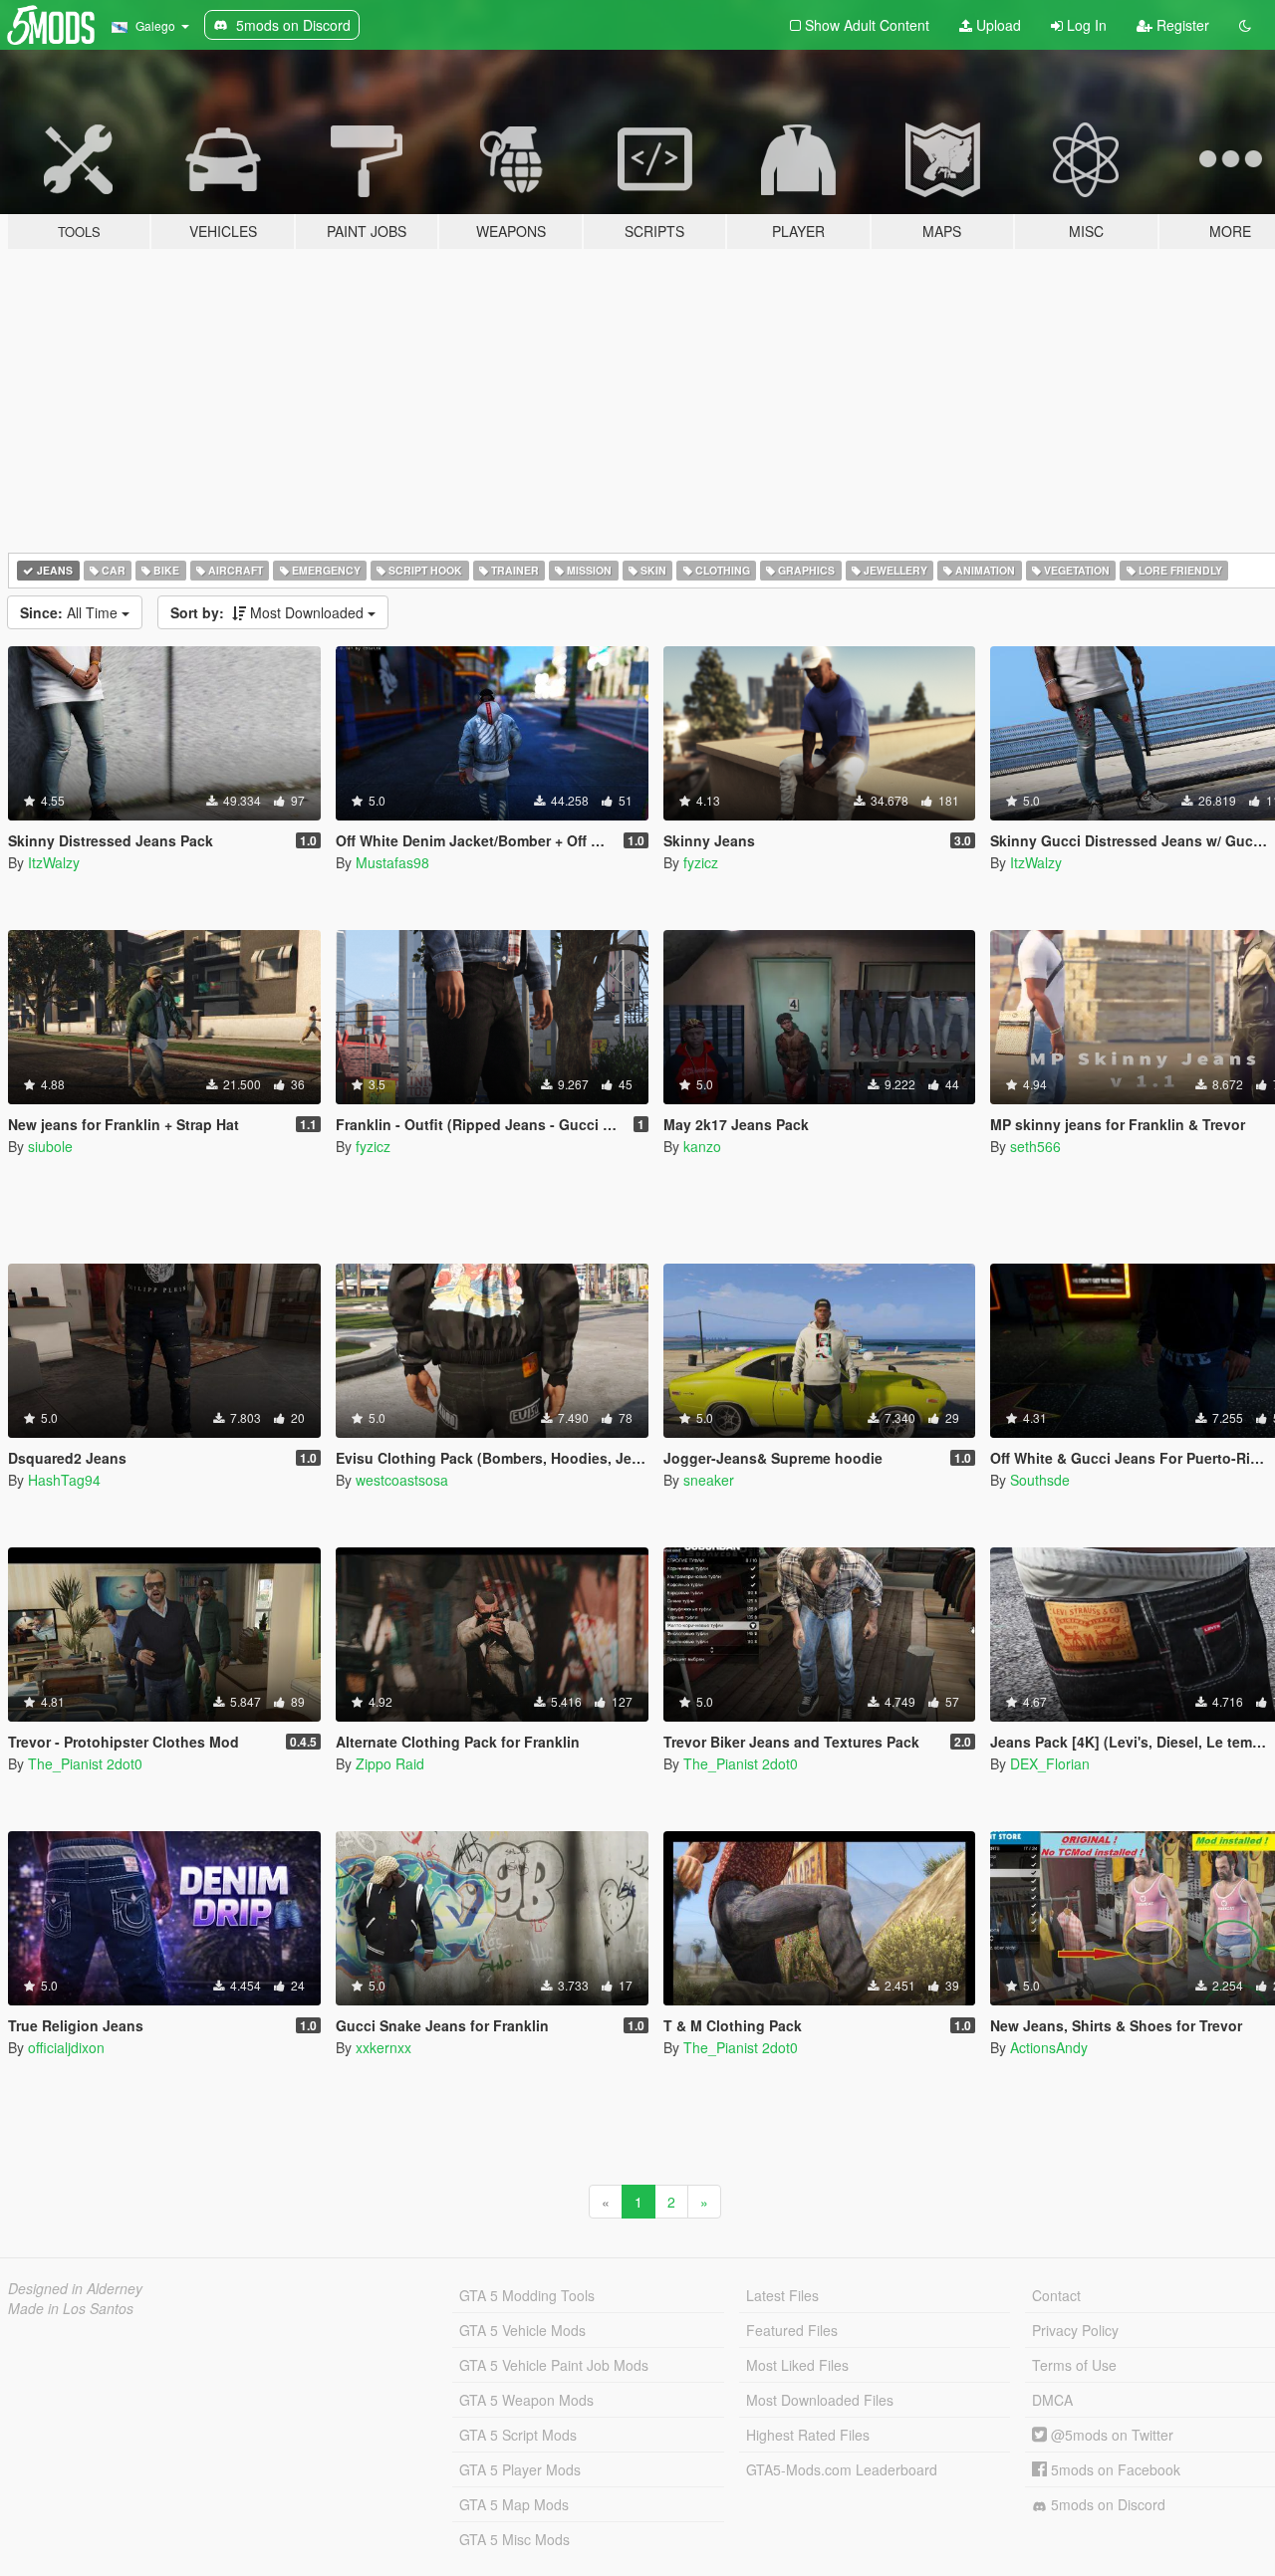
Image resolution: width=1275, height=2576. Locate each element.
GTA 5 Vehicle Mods (522, 2330)
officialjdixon (66, 2047)
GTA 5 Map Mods (514, 2504)
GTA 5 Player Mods (520, 2469)
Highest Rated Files (808, 2435)
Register (1181, 25)
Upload (997, 25)
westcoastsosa (402, 1480)
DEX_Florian (1050, 1763)
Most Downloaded (269, 612)
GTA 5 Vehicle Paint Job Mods (554, 2365)
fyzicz (701, 862)
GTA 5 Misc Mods (514, 2539)
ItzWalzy (54, 862)
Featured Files (792, 2330)
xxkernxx (383, 2047)
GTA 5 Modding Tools (527, 2295)
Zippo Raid (390, 1763)
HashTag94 (64, 1480)
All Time (71, 612)
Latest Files (782, 2295)
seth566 (1035, 1146)
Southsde (1040, 1480)
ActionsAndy (1049, 2047)
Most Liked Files (797, 2365)
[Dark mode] (1245, 25)
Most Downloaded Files (820, 2400)
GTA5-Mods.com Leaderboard (842, 2469)
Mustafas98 (392, 862)
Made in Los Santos (71, 2308)
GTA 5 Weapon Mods (526, 2400)
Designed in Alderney (75, 2288)
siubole (50, 1146)
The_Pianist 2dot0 (85, 1763)
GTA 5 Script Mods (518, 2435)
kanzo (702, 1146)
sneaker (709, 1480)
